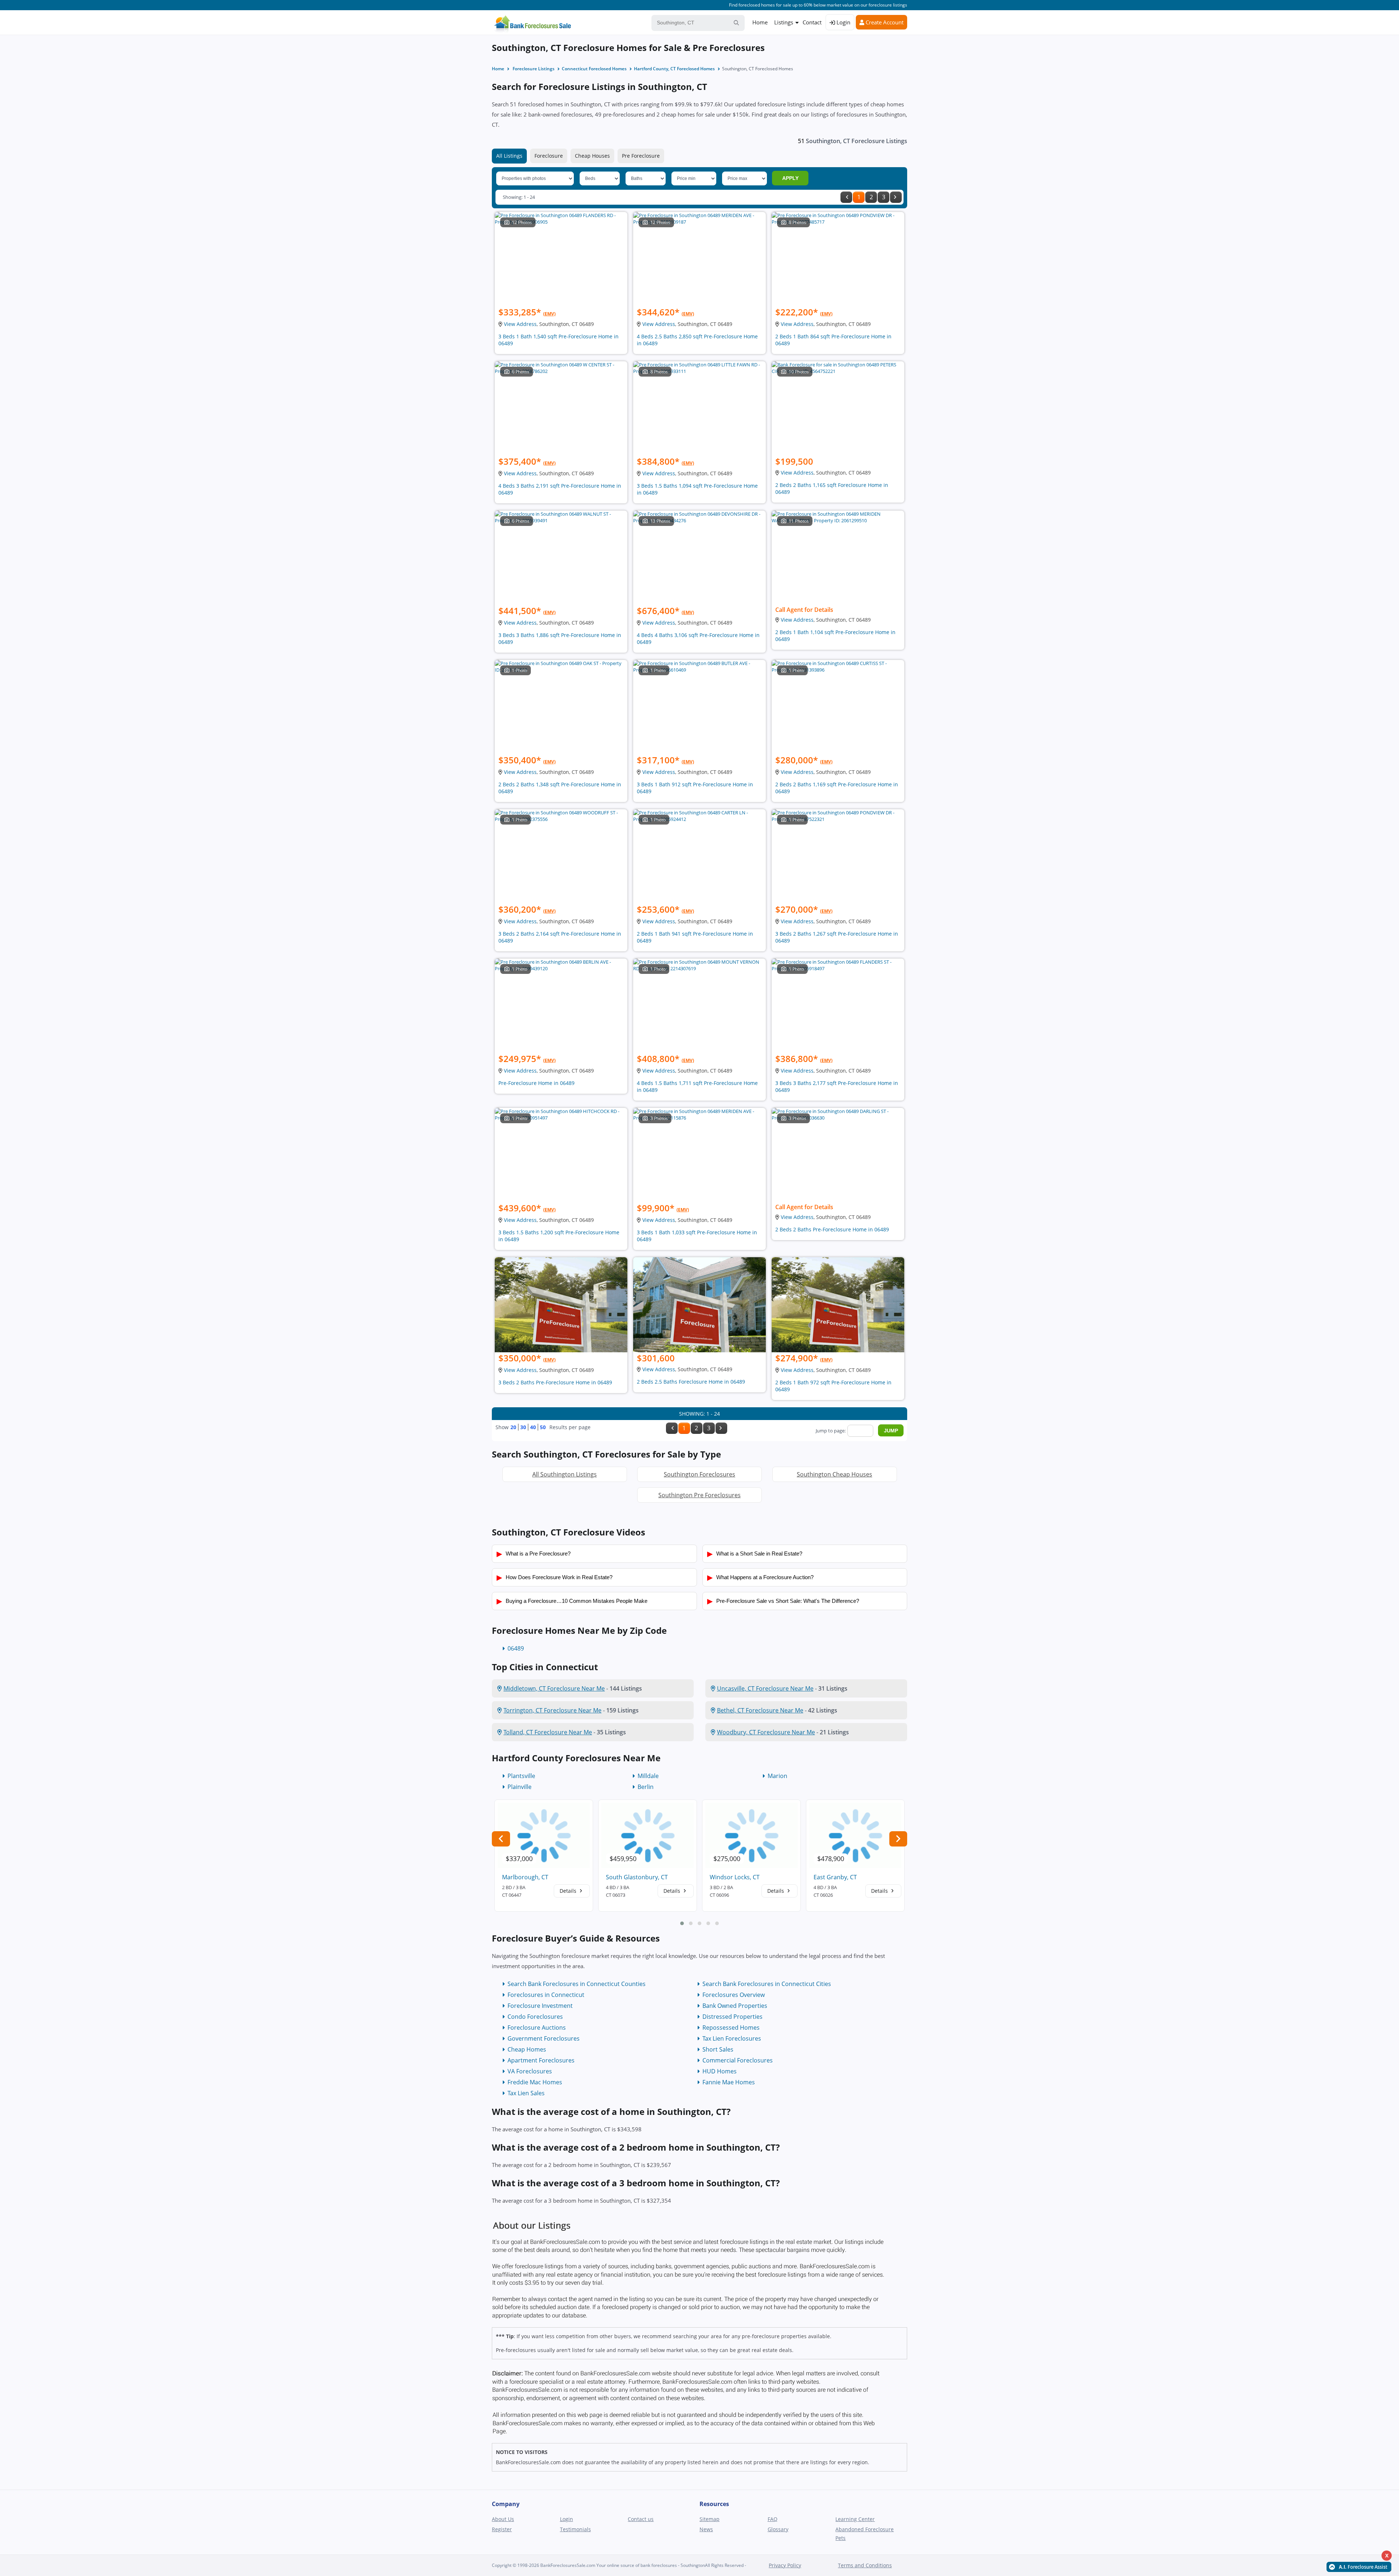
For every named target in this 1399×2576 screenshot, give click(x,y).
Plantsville (521, 1776)
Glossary (778, 2529)
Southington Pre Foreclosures (699, 1495)
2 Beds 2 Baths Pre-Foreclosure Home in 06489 (832, 1229)
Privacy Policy (785, 2565)
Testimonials (575, 2529)
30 (523, 1427)
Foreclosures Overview (734, 1995)
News (706, 2529)
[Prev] (846, 197)
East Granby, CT (835, 1877)
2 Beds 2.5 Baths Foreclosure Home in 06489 (691, 1382)
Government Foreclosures (544, 2038)
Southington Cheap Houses (834, 1474)
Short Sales (718, 2049)
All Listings (509, 156)
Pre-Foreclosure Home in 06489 (536, 1083)
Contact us (641, 2519)
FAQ (773, 2519)
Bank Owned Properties (735, 2006)
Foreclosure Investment (540, 2006)
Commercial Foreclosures (738, 2060)
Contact (812, 22)
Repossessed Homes (731, 2028)
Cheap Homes (527, 2049)
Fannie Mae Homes (729, 2082)
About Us (503, 2519)
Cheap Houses (592, 156)
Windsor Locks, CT (735, 1877)
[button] (682, 1923)
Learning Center (855, 2519)
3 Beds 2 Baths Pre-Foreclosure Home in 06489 (555, 1382)
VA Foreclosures (530, 2071)
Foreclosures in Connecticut (546, 1995)
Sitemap (710, 2519)
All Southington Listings (565, 1474)
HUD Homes (720, 2071)
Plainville (520, 1787)
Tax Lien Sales (526, 2093)
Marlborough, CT (525, 1877)
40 (533, 1427)
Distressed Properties (732, 2017)
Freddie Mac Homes (535, 2082)
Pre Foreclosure (641, 156)
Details (569, 1891)
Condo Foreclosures (535, 2017)
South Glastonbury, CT (637, 1877)
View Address (520, 324)
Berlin (646, 1787)
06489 (516, 1648)
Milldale (648, 1776)
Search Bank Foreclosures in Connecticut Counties (577, 1984)
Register (502, 2529)
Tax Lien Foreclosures (732, 2038)
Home (760, 22)
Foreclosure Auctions (537, 2028)
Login (843, 22)
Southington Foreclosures (699, 1474)
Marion (777, 1776)
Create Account (884, 22)
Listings (784, 22)
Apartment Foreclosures (541, 2060)
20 (513, 1427)
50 (543, 1427)
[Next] (896, 197)
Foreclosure (549, 156)
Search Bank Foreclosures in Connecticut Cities (767, 1984)
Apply (790, 178)
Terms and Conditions (865, 2565)
